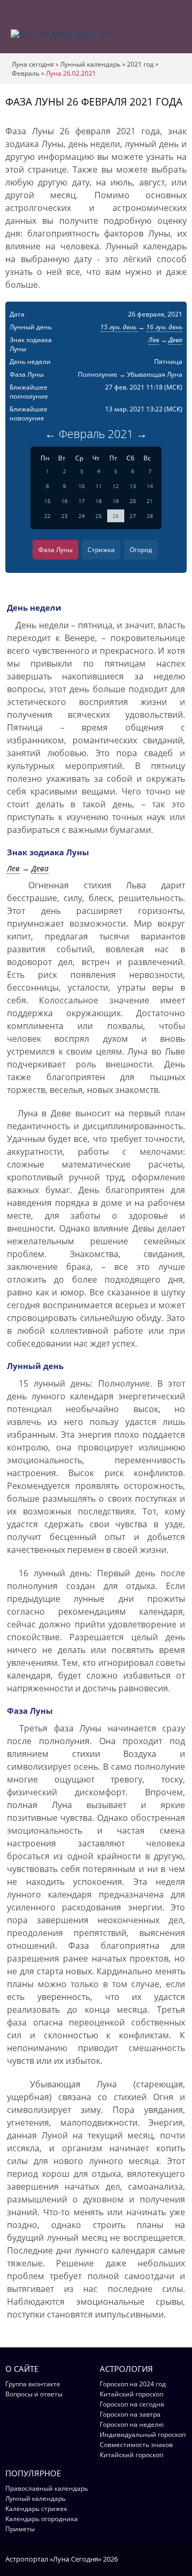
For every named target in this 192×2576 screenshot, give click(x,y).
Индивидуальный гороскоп (143, 2435)
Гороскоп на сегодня (132, 2404)
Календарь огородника (42, 2519)
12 (116, 486)
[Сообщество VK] (182, 2558)
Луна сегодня (33, 64)
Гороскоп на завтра (130, 2414)
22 (47, 516)
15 (47, 501)
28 (150, 516)
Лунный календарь (90, 64)
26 (116, 516)
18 (99, 501)
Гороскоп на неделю (132, 2424)
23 (65, 516)
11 (99, 486)
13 (133, 486)
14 (150, 486)
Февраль (26, 73)
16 (65, 501)
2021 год (140, 64)
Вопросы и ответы (34, 2394)
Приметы (20, 2529)
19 (116, 501)
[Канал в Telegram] (168, 2558)
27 (133, 516)
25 (99, 516)
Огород (141, 550)
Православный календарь (47, 2488)
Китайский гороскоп (131, 2394)
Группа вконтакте (33, 2384)
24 (82, 516)
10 (82, 486)
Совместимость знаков (136, 2445)
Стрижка (101, 550)
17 (82, 501)
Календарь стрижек (36, 2509)
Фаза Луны (55, 550)
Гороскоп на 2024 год (133, 2384)
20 (133, 501)
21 (150, 501)
